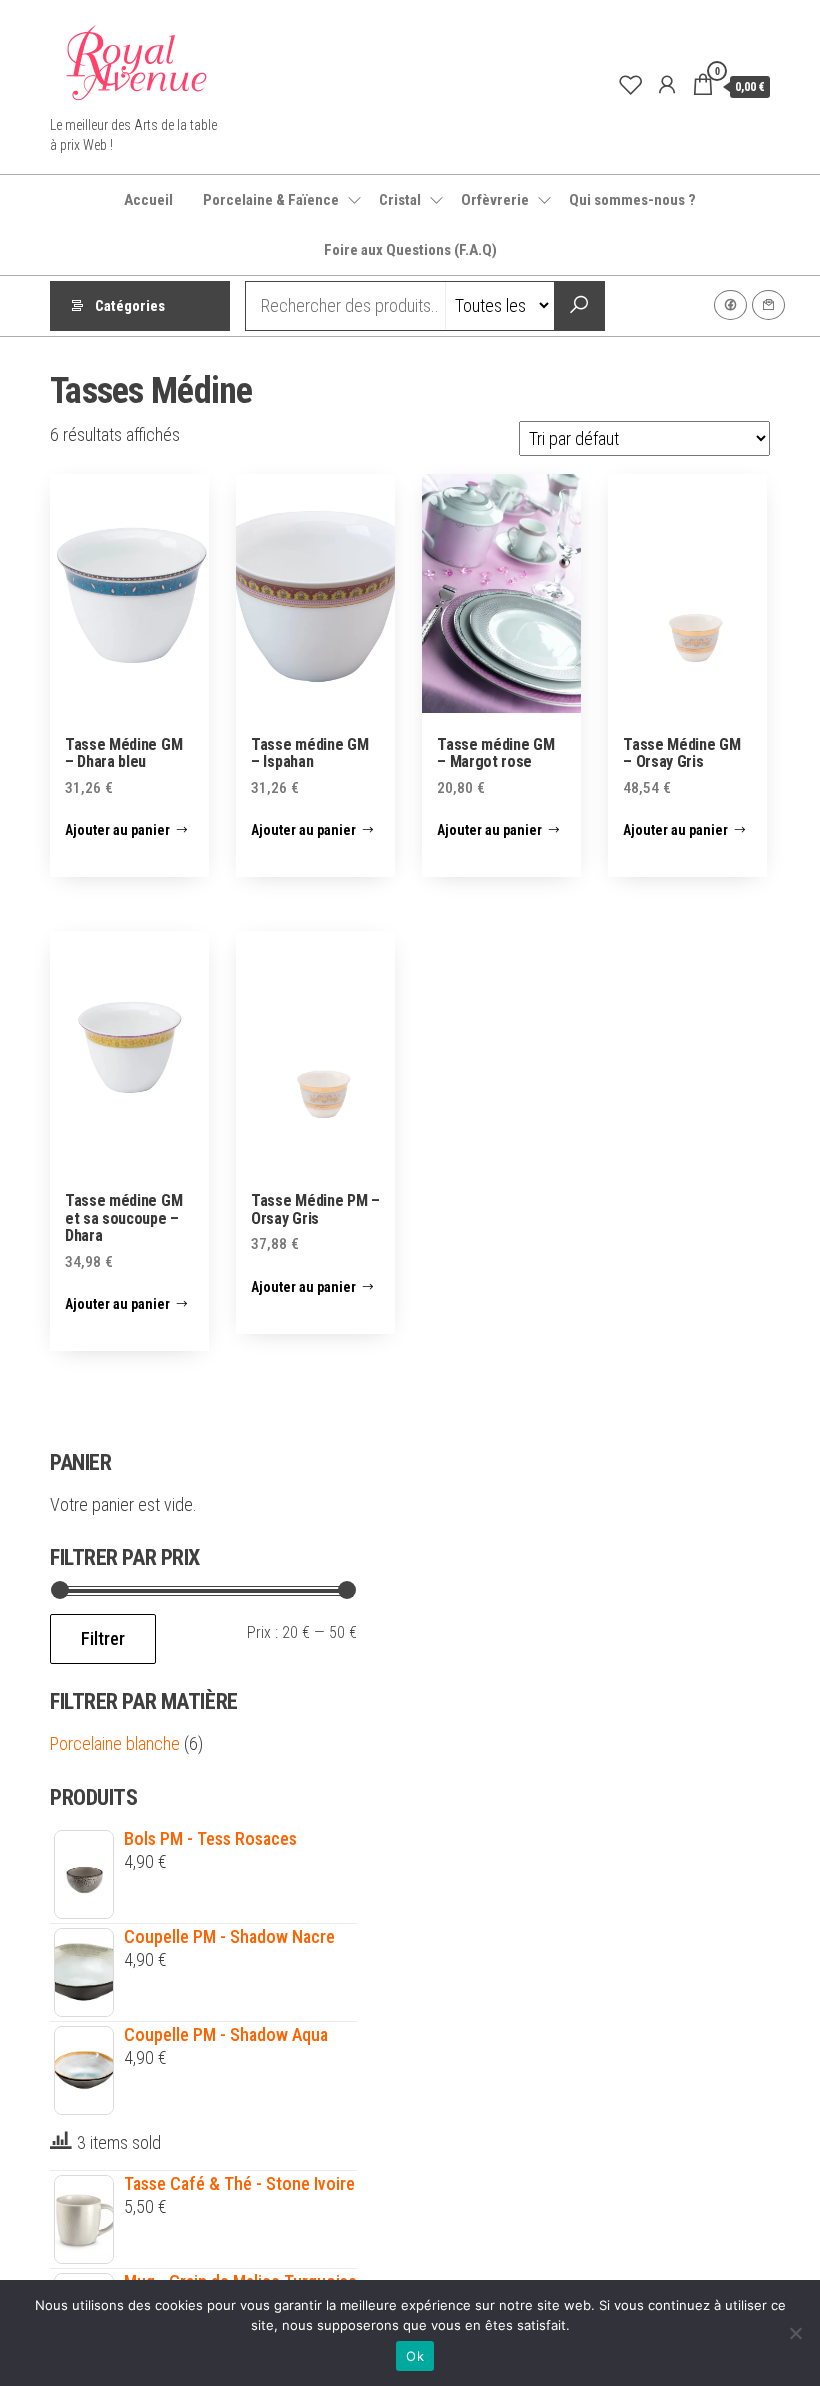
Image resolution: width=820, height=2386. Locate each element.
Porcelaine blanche (115, 1743)
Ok (415, 2356)
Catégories (130, 306)
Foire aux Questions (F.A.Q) (410, 250)
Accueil (148, 200)
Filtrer (103, 1638)
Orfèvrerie (495, 200)
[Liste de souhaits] (631, 85)
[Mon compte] (667, 85)
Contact (768, 305)
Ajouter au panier (117, 830)
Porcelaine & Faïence (271, 200)
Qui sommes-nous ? (632, 200)
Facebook (730, 305)
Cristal (400, 200)
